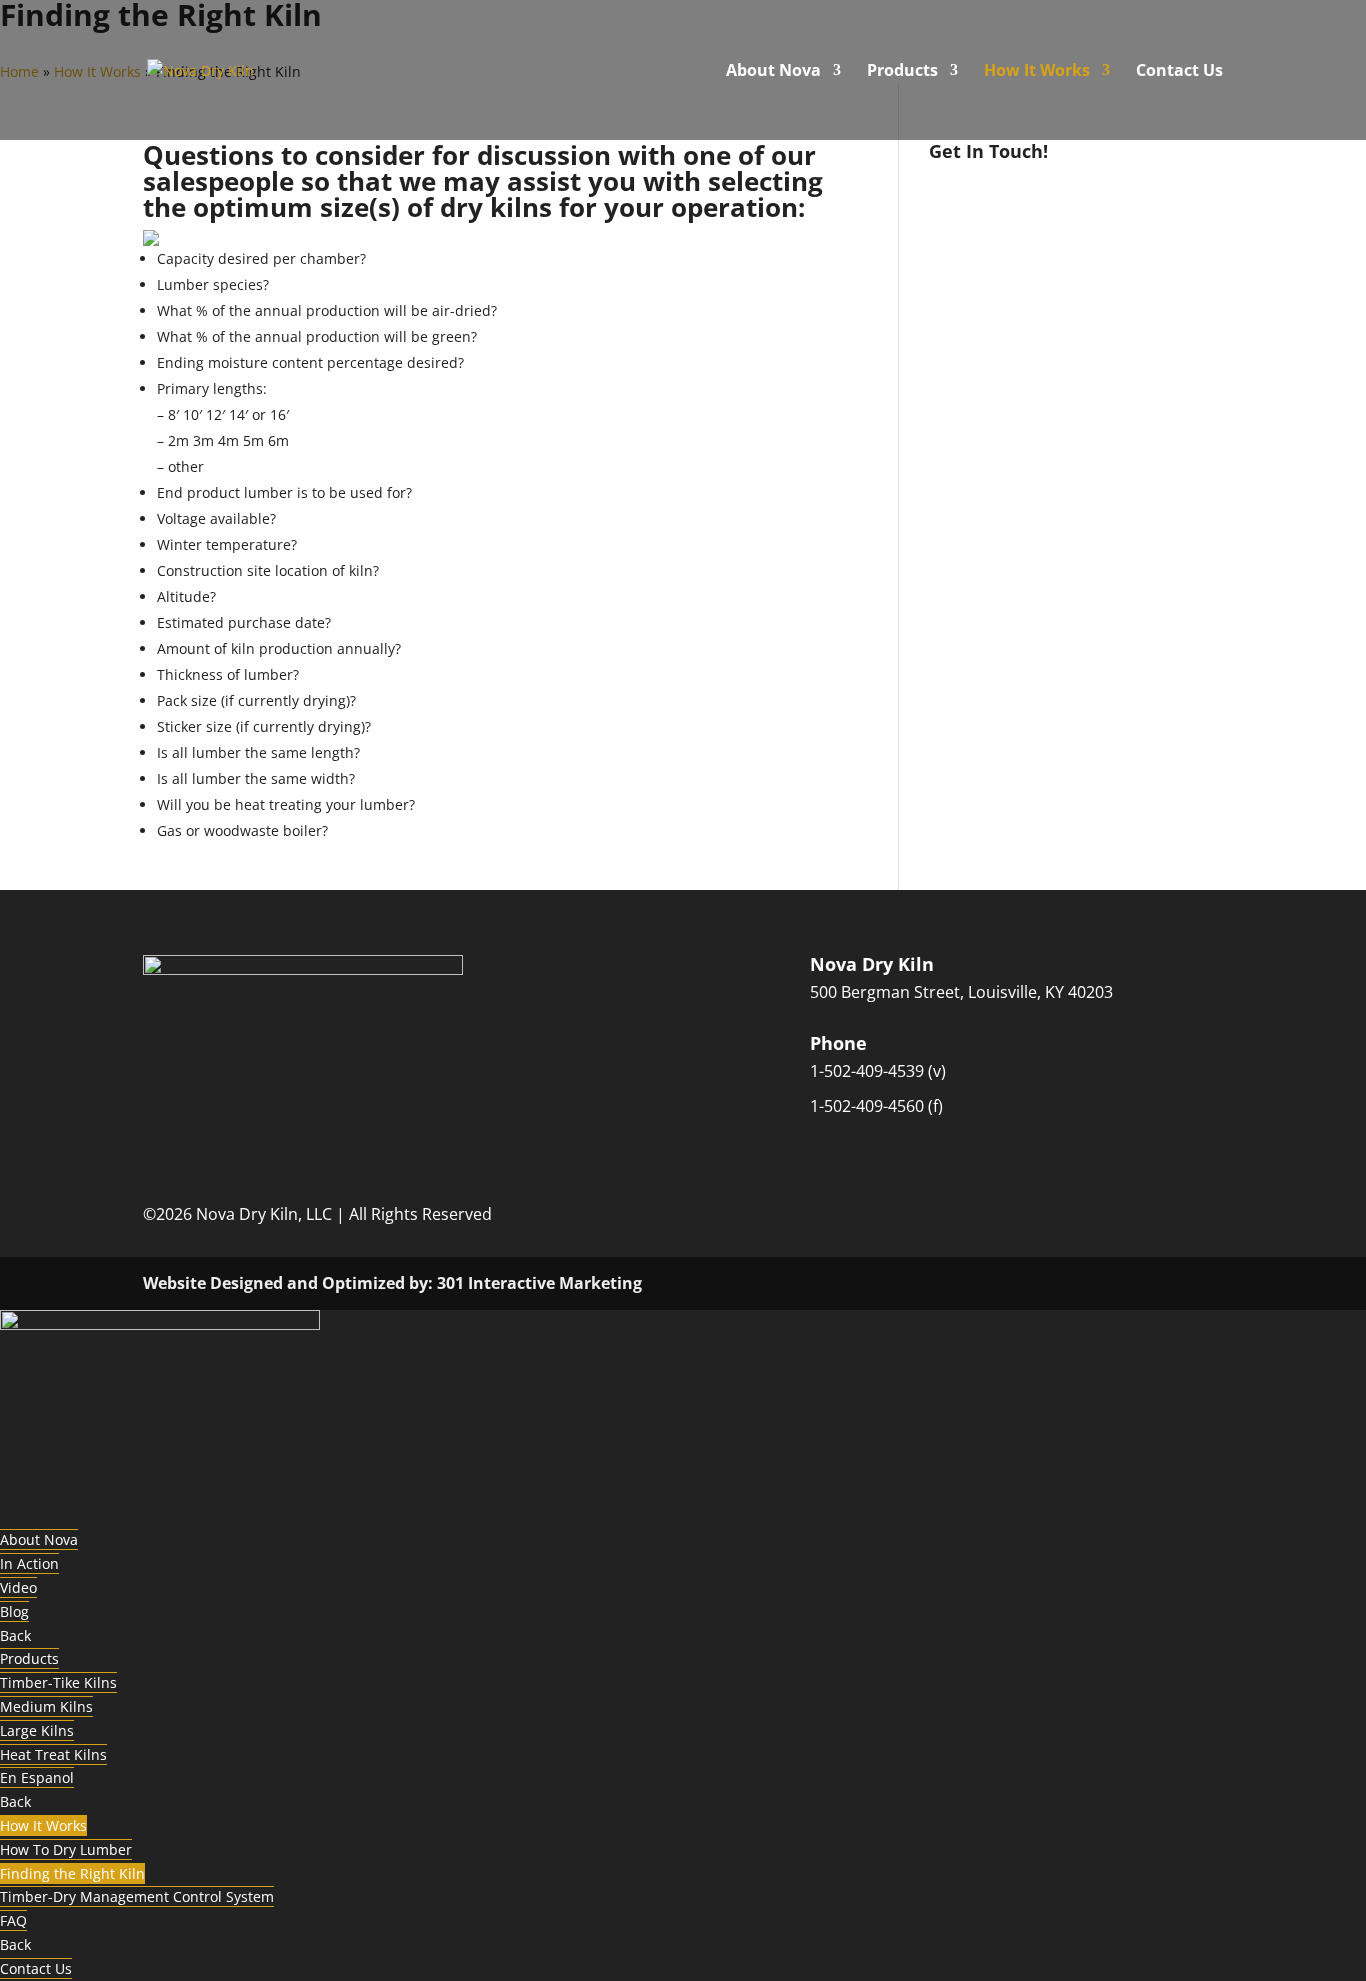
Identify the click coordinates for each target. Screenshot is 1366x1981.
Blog (14, 1611)
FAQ (13, 1920)
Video (18, 1587)
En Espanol (37, 1777)
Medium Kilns (46, 1706)
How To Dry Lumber (66, 1849)
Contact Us (1179, 72)
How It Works (1037, 72)
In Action (29, 1563)
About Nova (773, 72)
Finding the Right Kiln (72, 1873)
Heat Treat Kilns (53, 1754)
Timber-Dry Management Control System (137, 1896)
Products (902, 72)
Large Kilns (37, 1730)
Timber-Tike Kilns (58, 1682)
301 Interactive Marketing (539, 1283)
